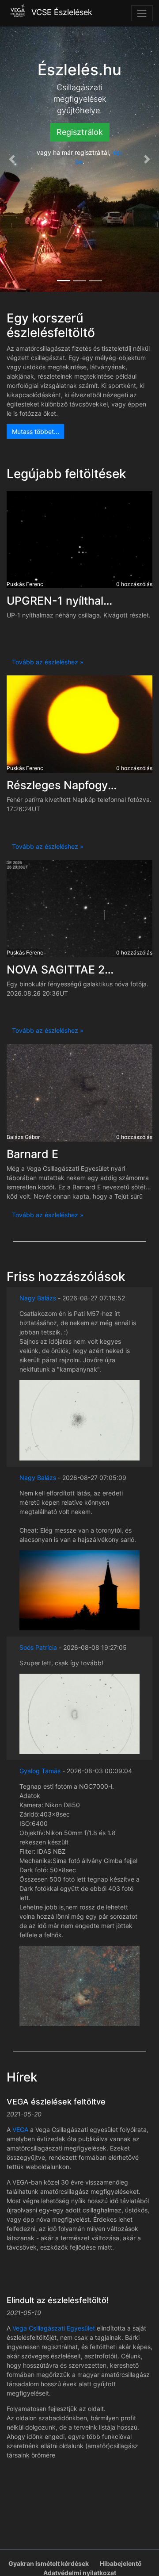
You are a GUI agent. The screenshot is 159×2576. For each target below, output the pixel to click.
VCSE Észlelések (61, 13)
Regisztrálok (80, 132)
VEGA (20, 2129)
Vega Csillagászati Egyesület (54, 2328)
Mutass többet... (36, 431)
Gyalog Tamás (41, 1771)
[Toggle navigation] (142, 13)
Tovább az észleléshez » (48, 662)
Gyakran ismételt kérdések (49, 2563)
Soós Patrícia (38, 1647)
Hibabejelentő (121, 2563)
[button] (12, 159)
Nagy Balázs (38, 1298)
